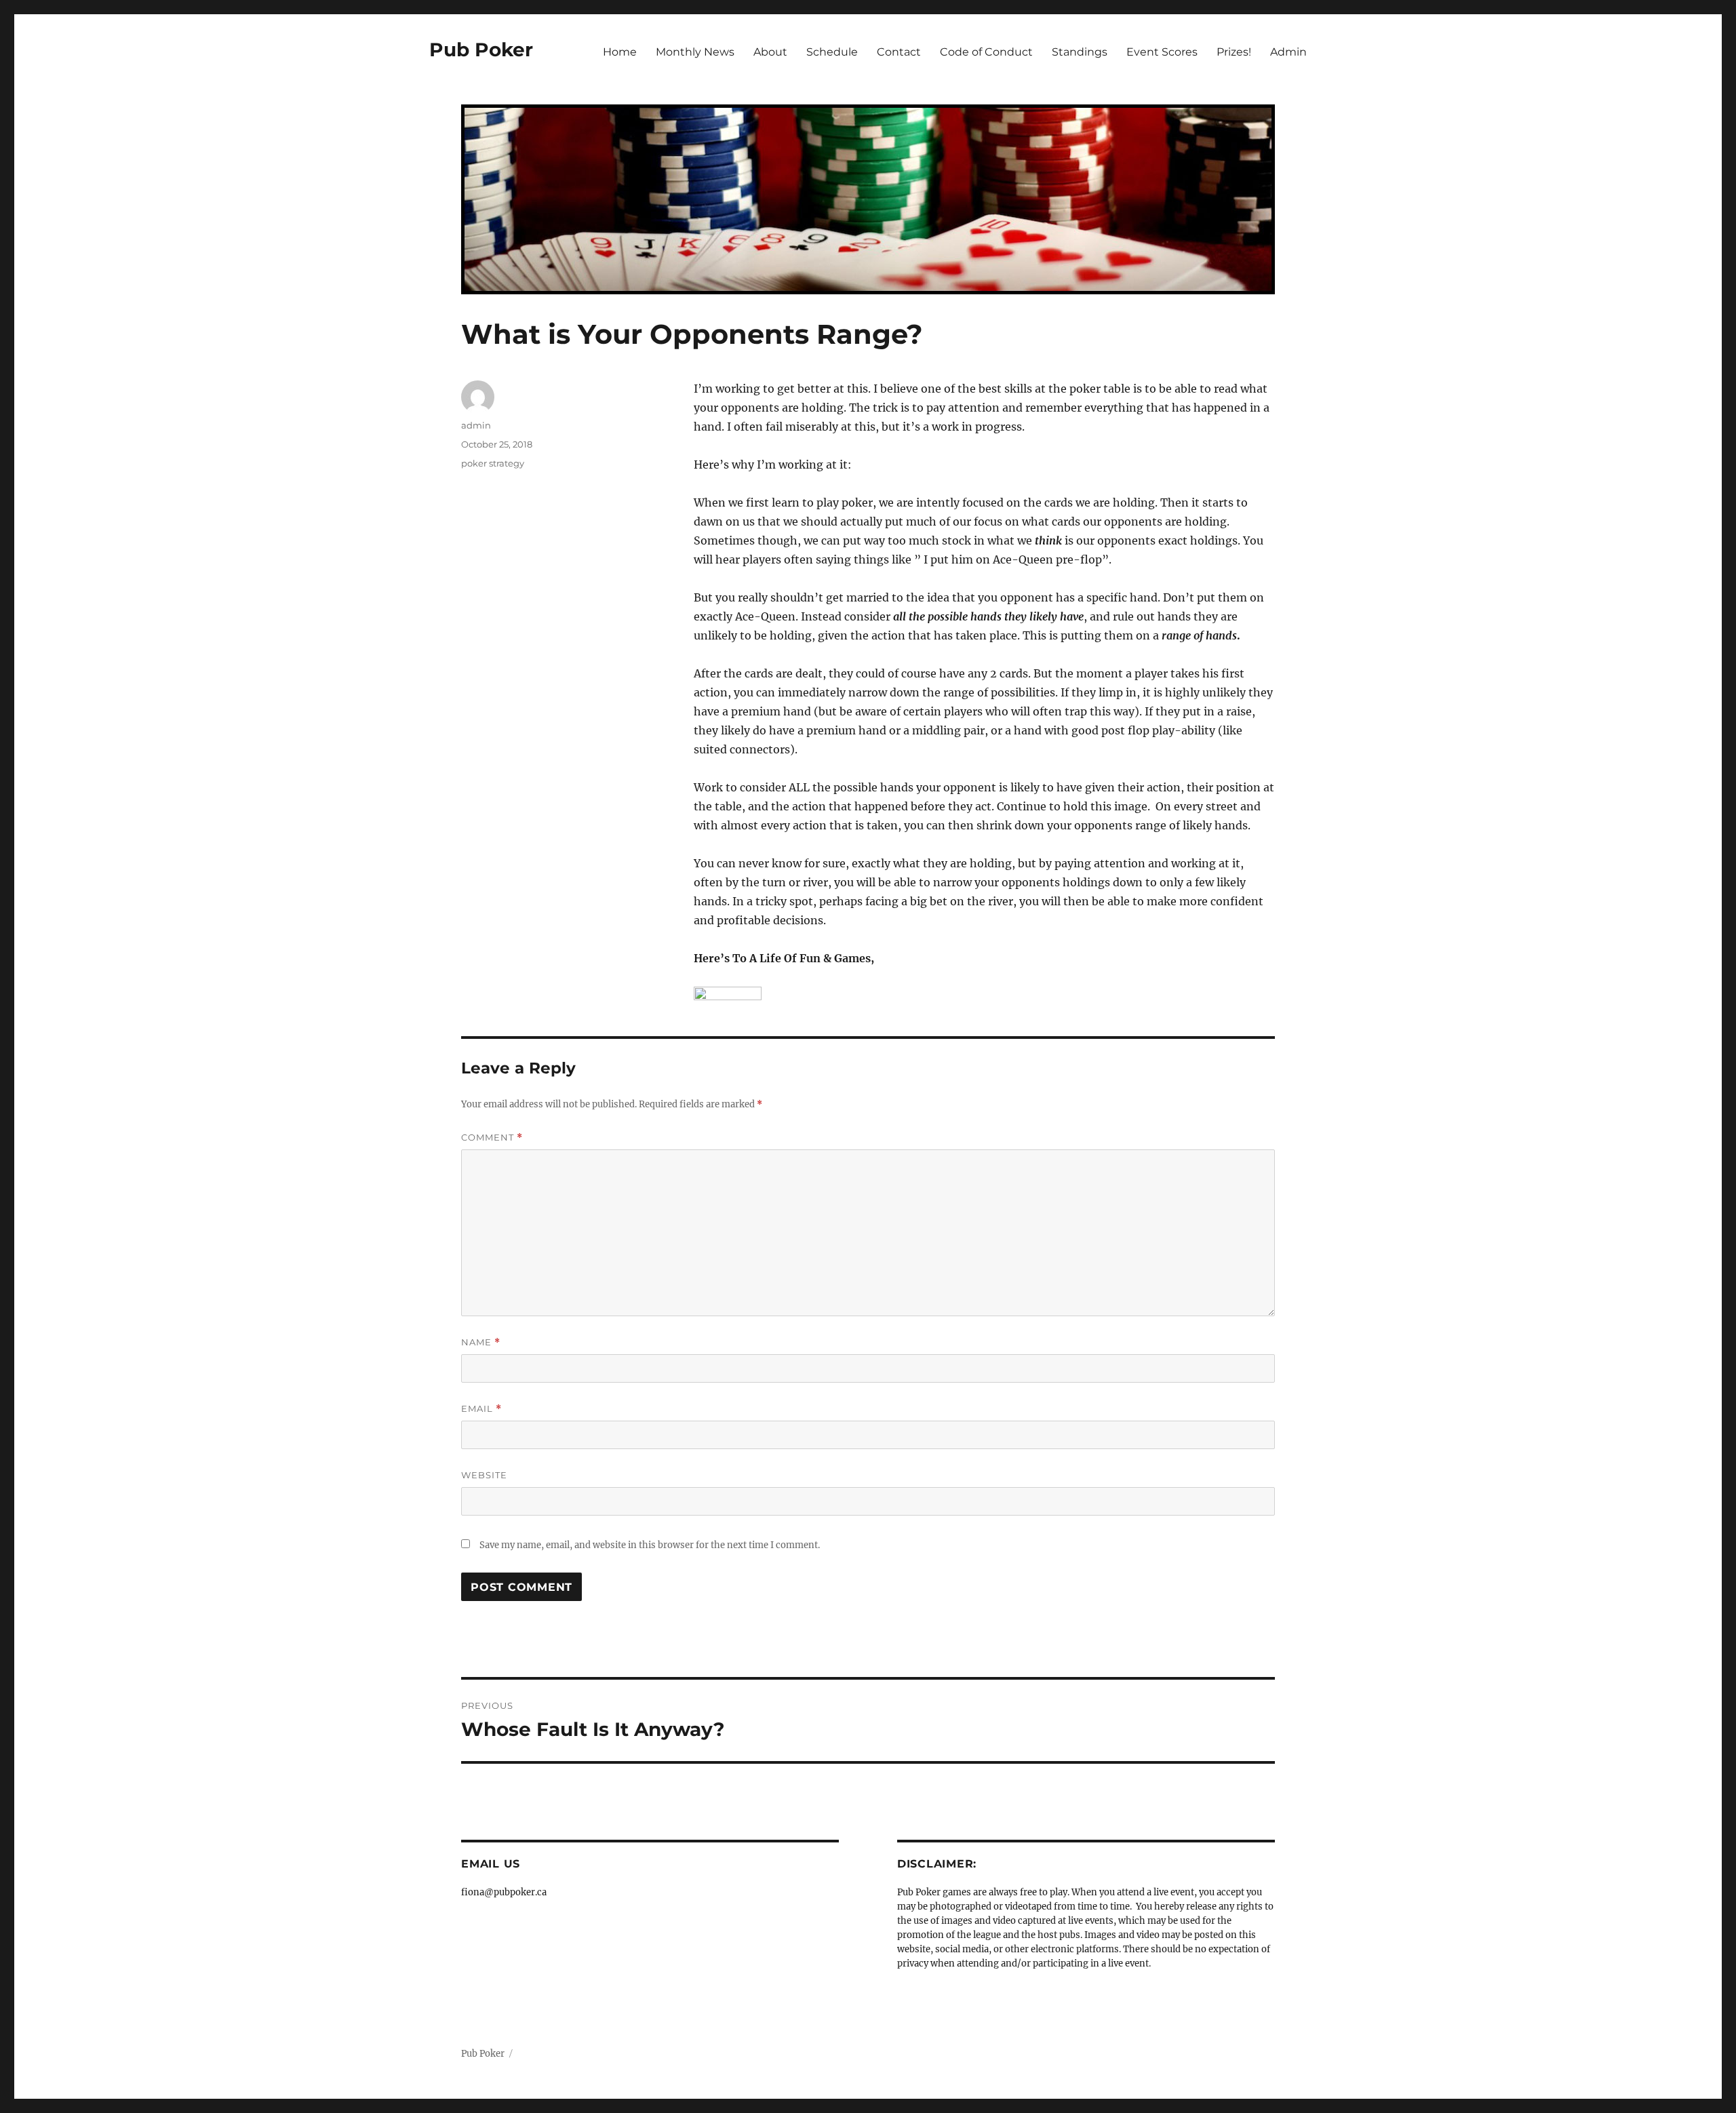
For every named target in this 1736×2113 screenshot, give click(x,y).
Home (620, 52)
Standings (1080, 52)
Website (484, 1475)
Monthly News (695, 52)
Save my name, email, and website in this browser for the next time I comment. (650, 1545)
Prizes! (1234, 52)
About (770, 52)
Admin (1288, 52)
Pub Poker (481, 50)
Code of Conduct (986, 52)
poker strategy (493, 463)
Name (481, 1342)
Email (481, 1409)
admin (476, 425)
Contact (899, 52)
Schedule (832, 52)
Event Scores (1162, 52)
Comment (492, 1138)
